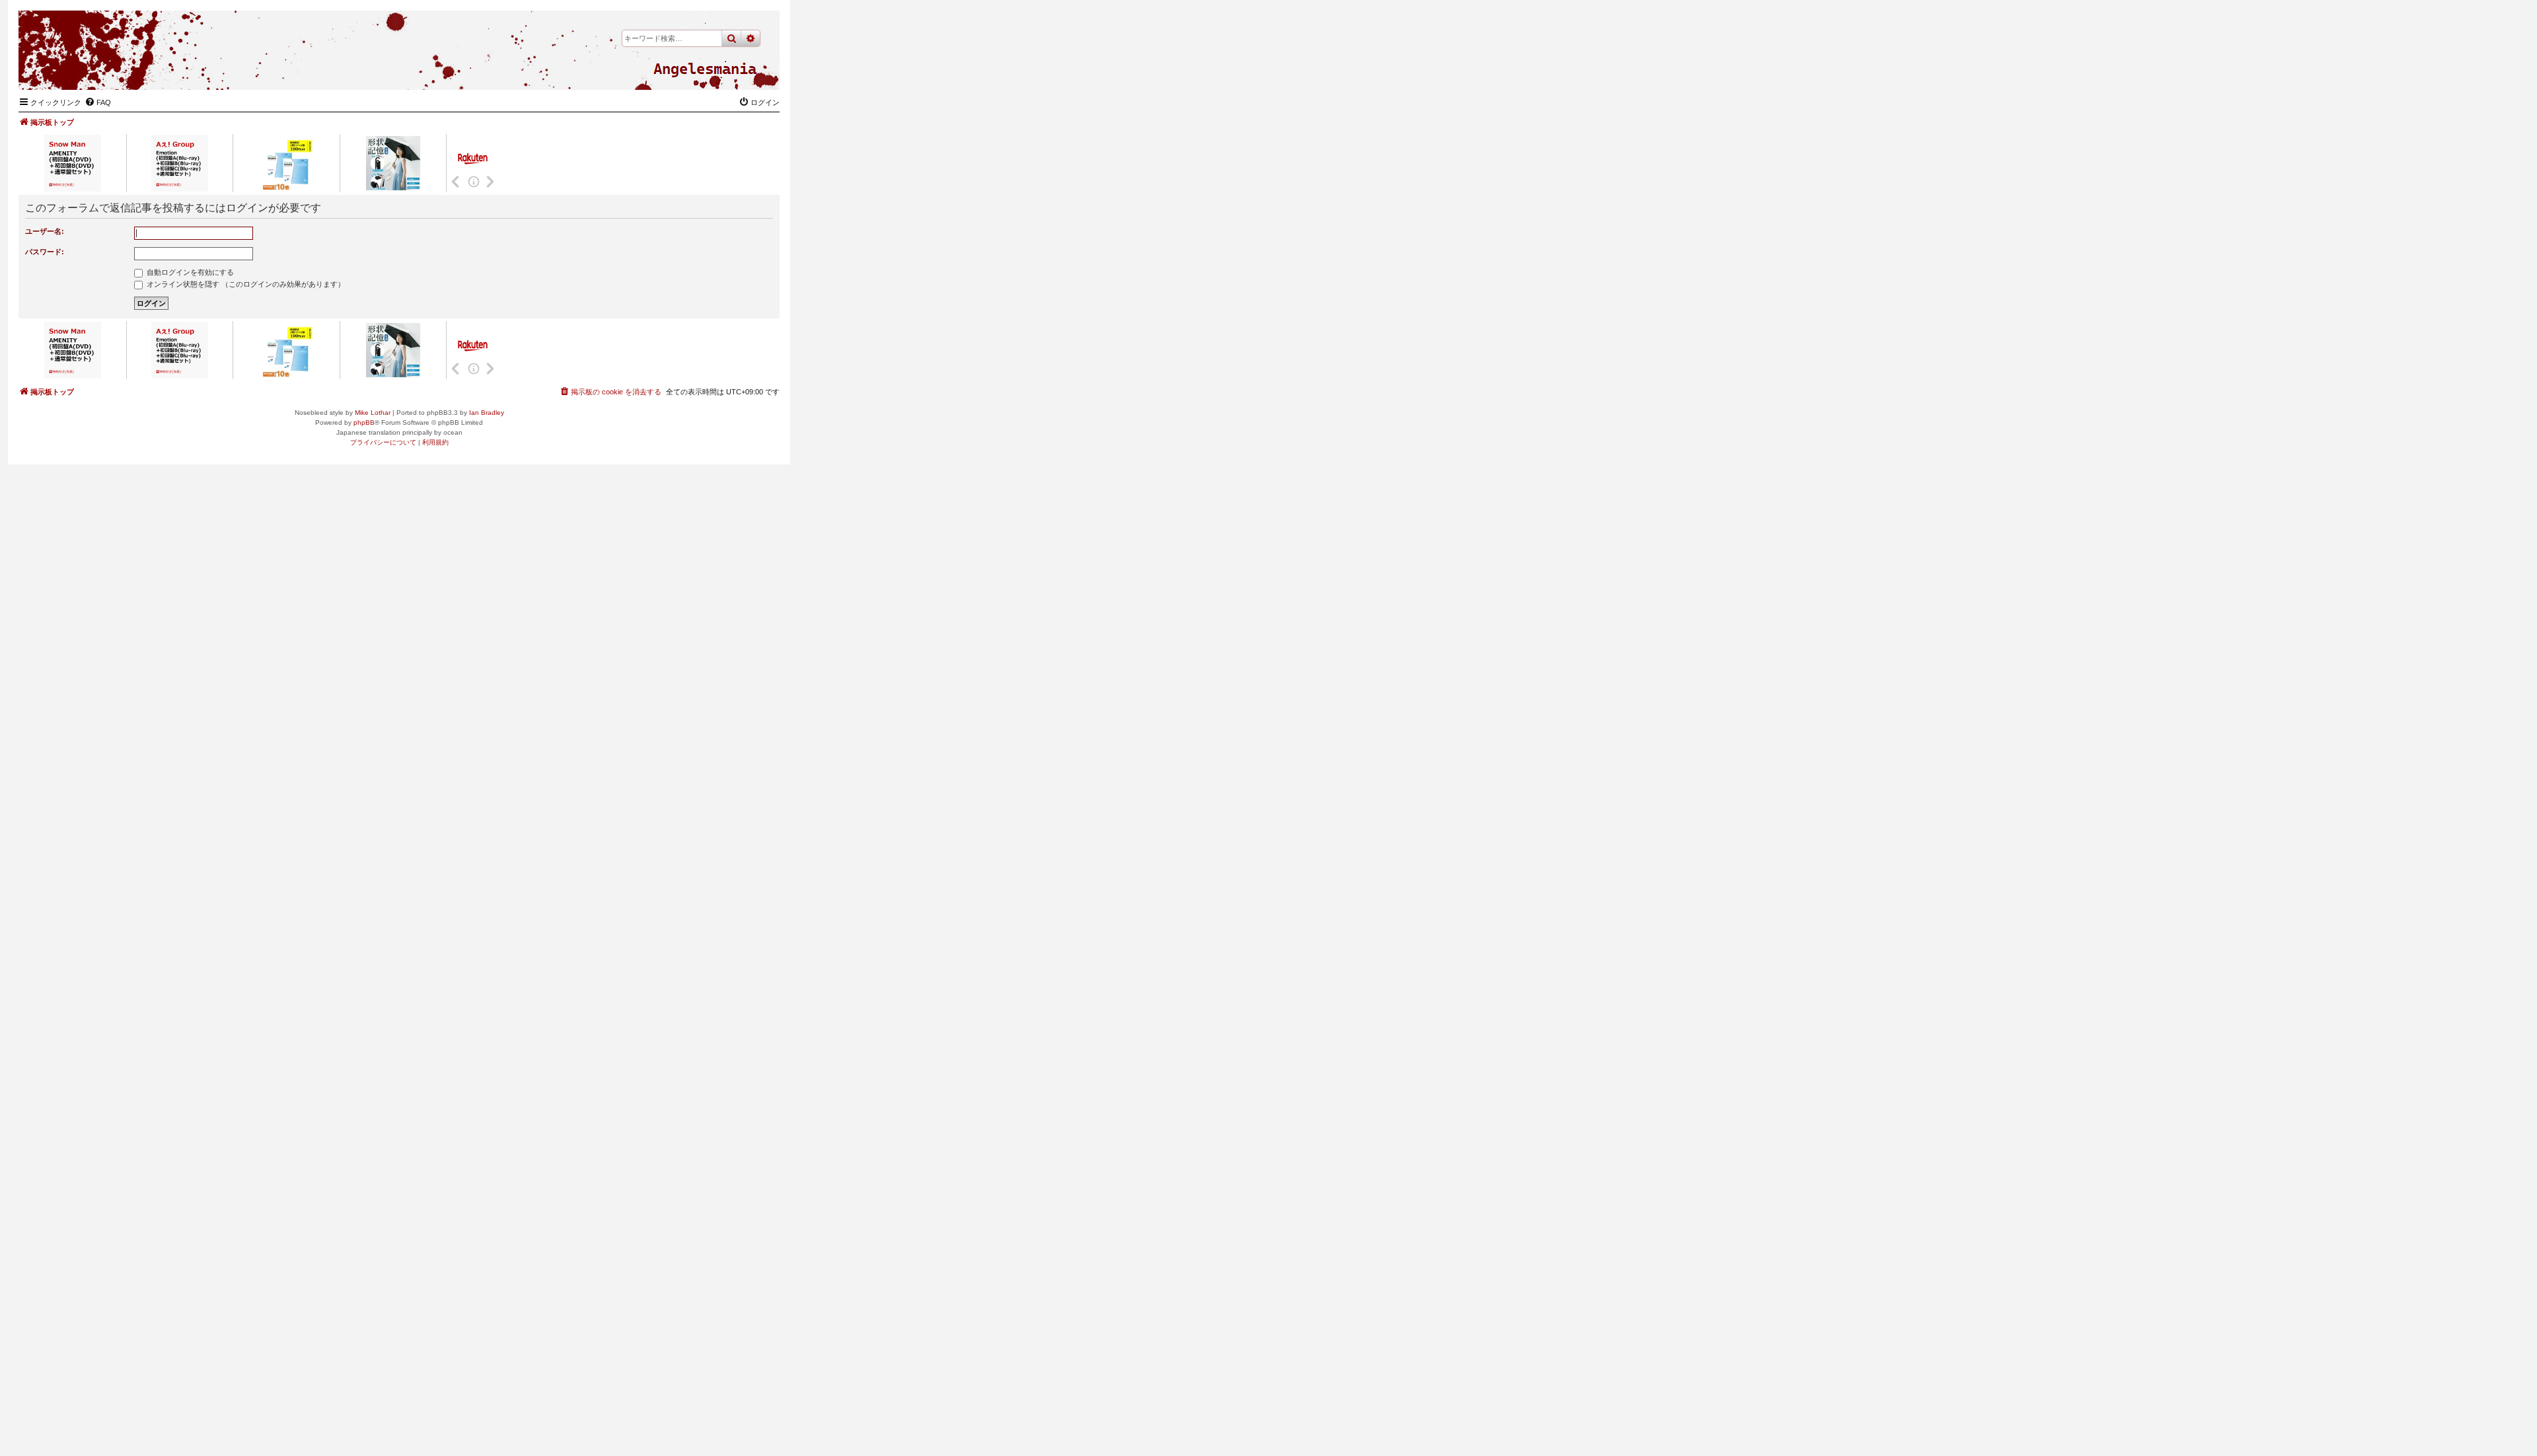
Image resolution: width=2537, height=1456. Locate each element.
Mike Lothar (373, 413)
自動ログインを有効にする (189, 272)
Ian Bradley (487, 413)
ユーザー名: (45, 231)
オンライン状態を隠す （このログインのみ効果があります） (245, 284)
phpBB (364, 422)
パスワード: (45, 252)
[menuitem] (98, 102)
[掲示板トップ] (705, 69)
